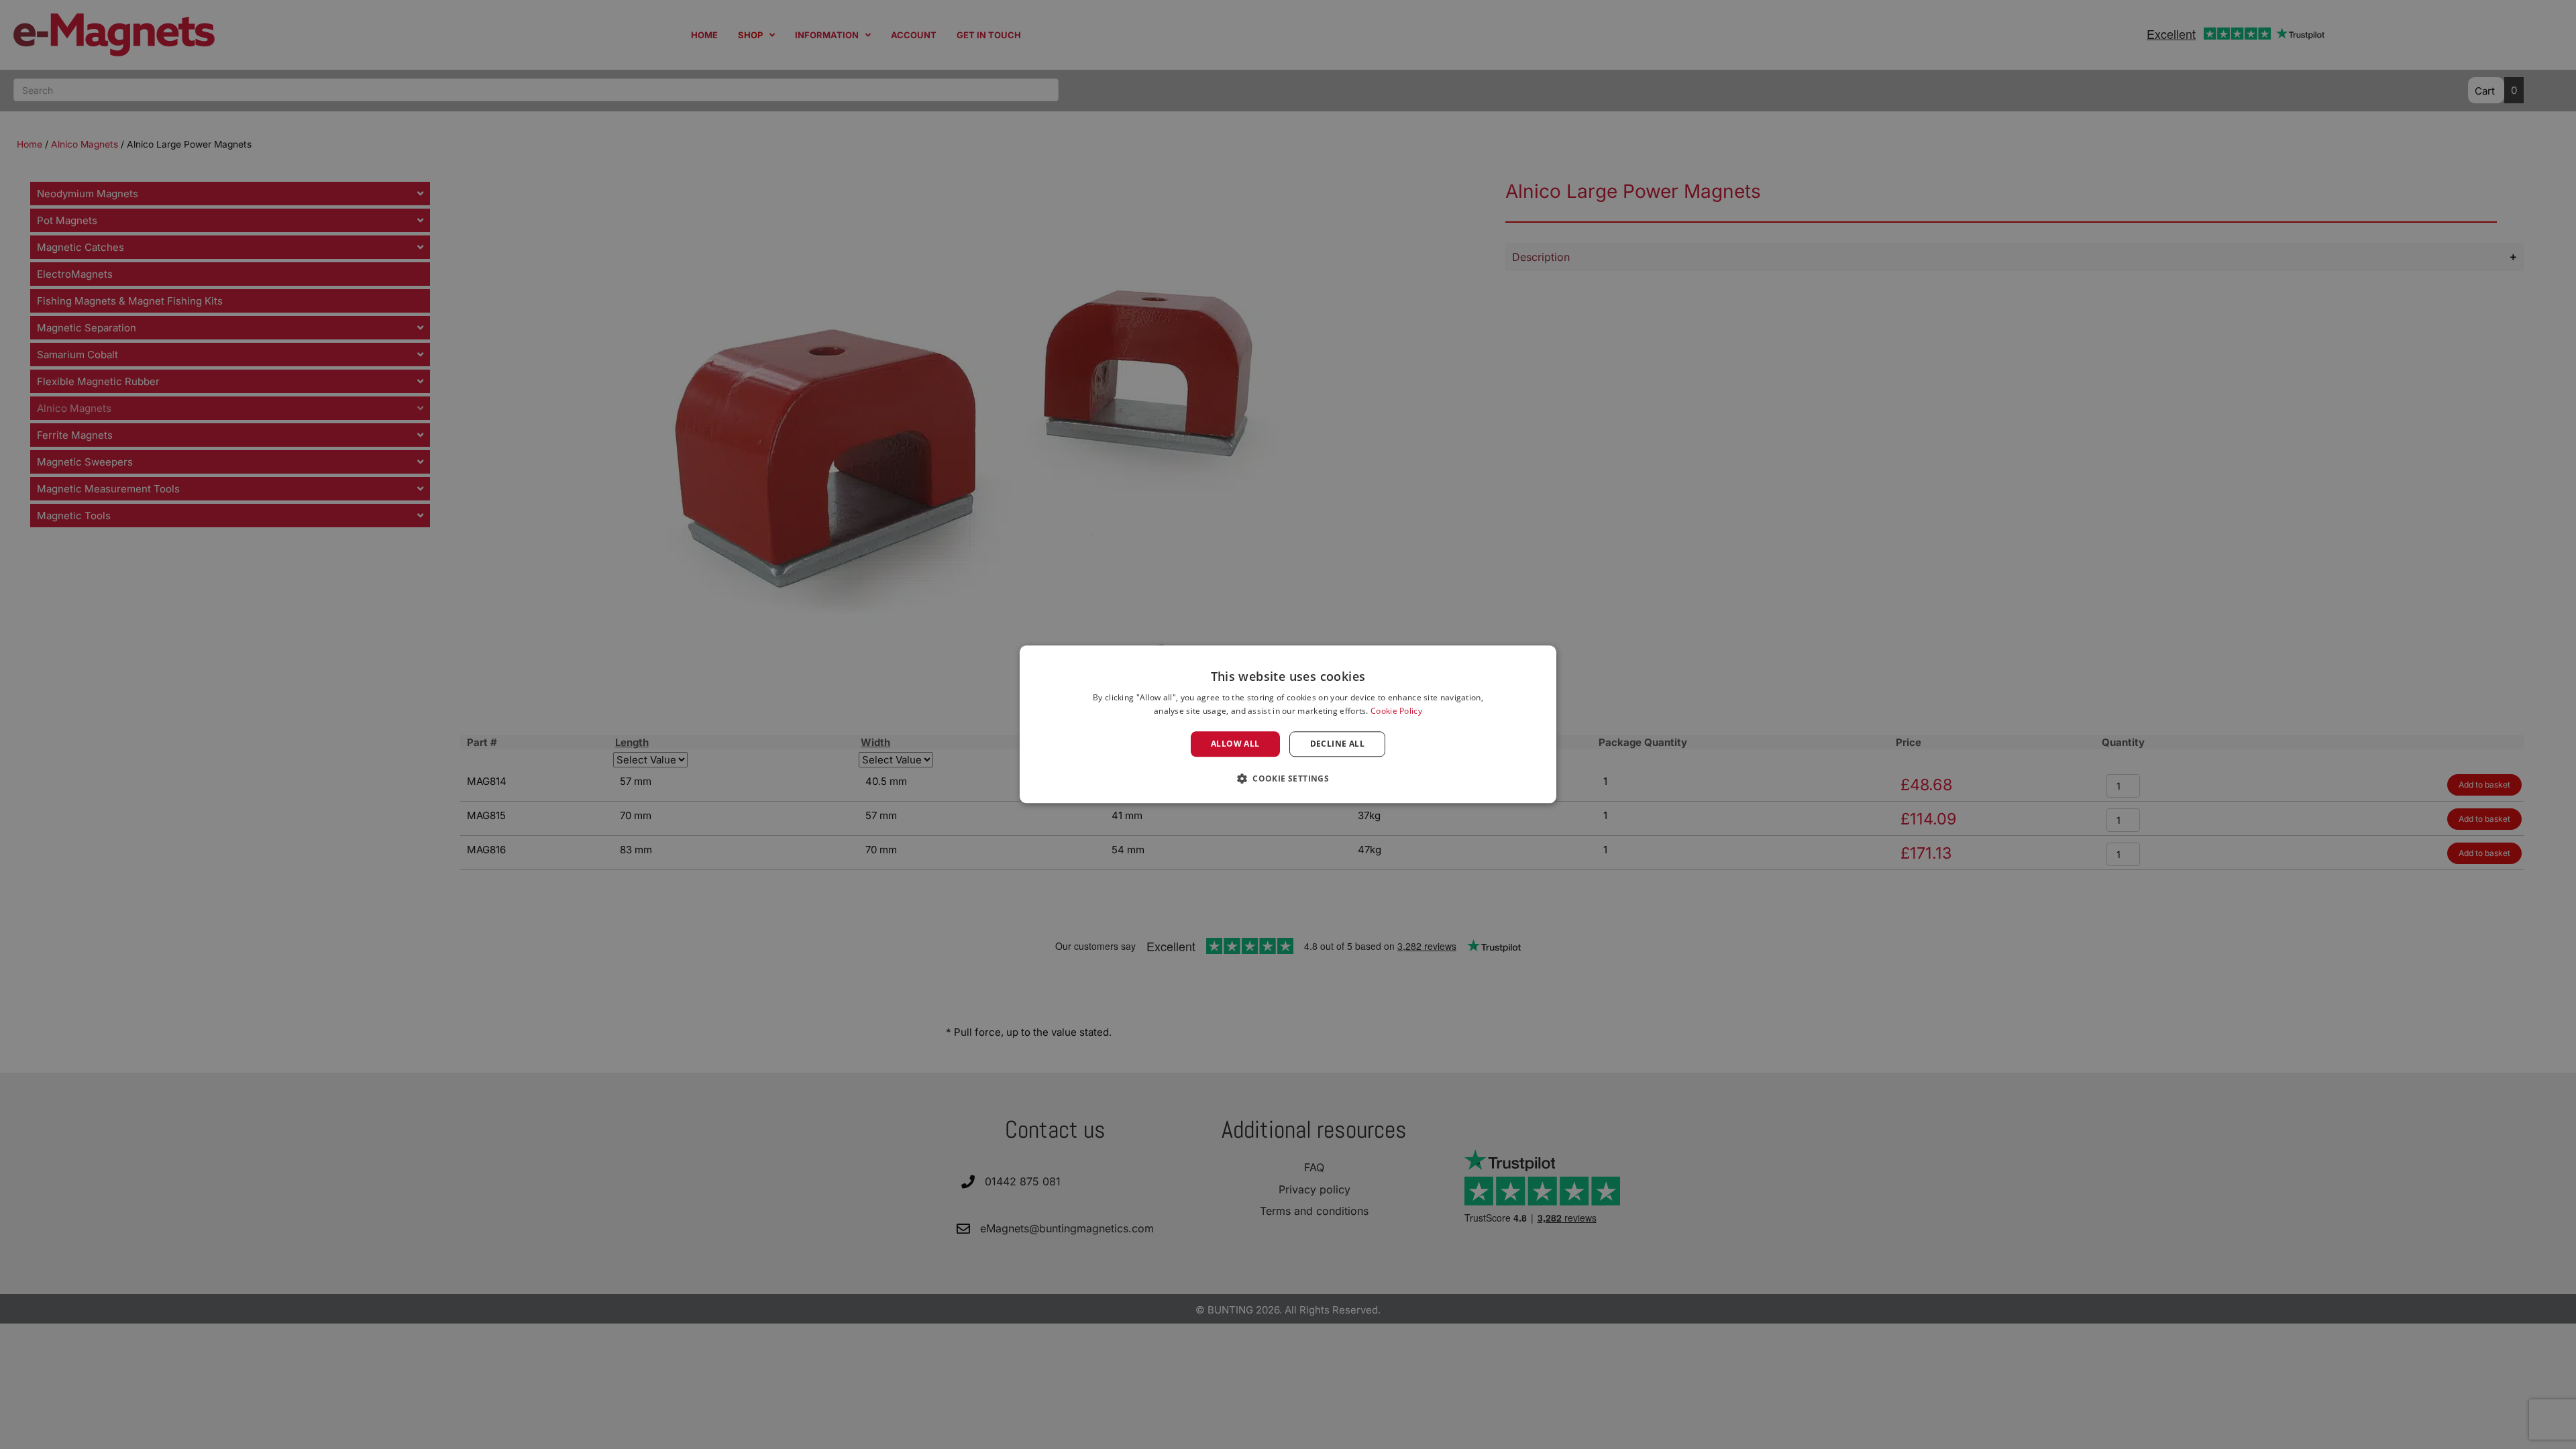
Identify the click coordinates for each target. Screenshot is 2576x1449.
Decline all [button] (1337, 744)
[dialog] (1288, 724)
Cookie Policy (1396, 711)
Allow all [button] (1235, 744)
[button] (1288, 779)
